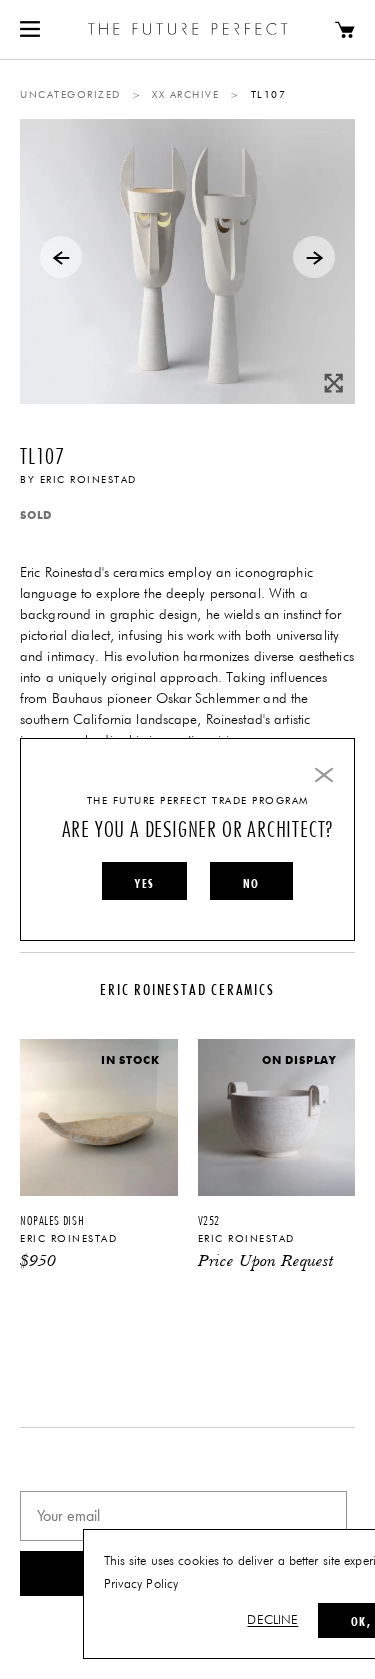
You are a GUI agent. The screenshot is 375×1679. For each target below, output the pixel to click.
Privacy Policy (141, 1584)
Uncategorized (70, 95)
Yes (144, 883)
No (251, 883)
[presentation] (61, 257)
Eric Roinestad (88, 480)
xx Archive (185, 95)
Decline (272, 1620)
